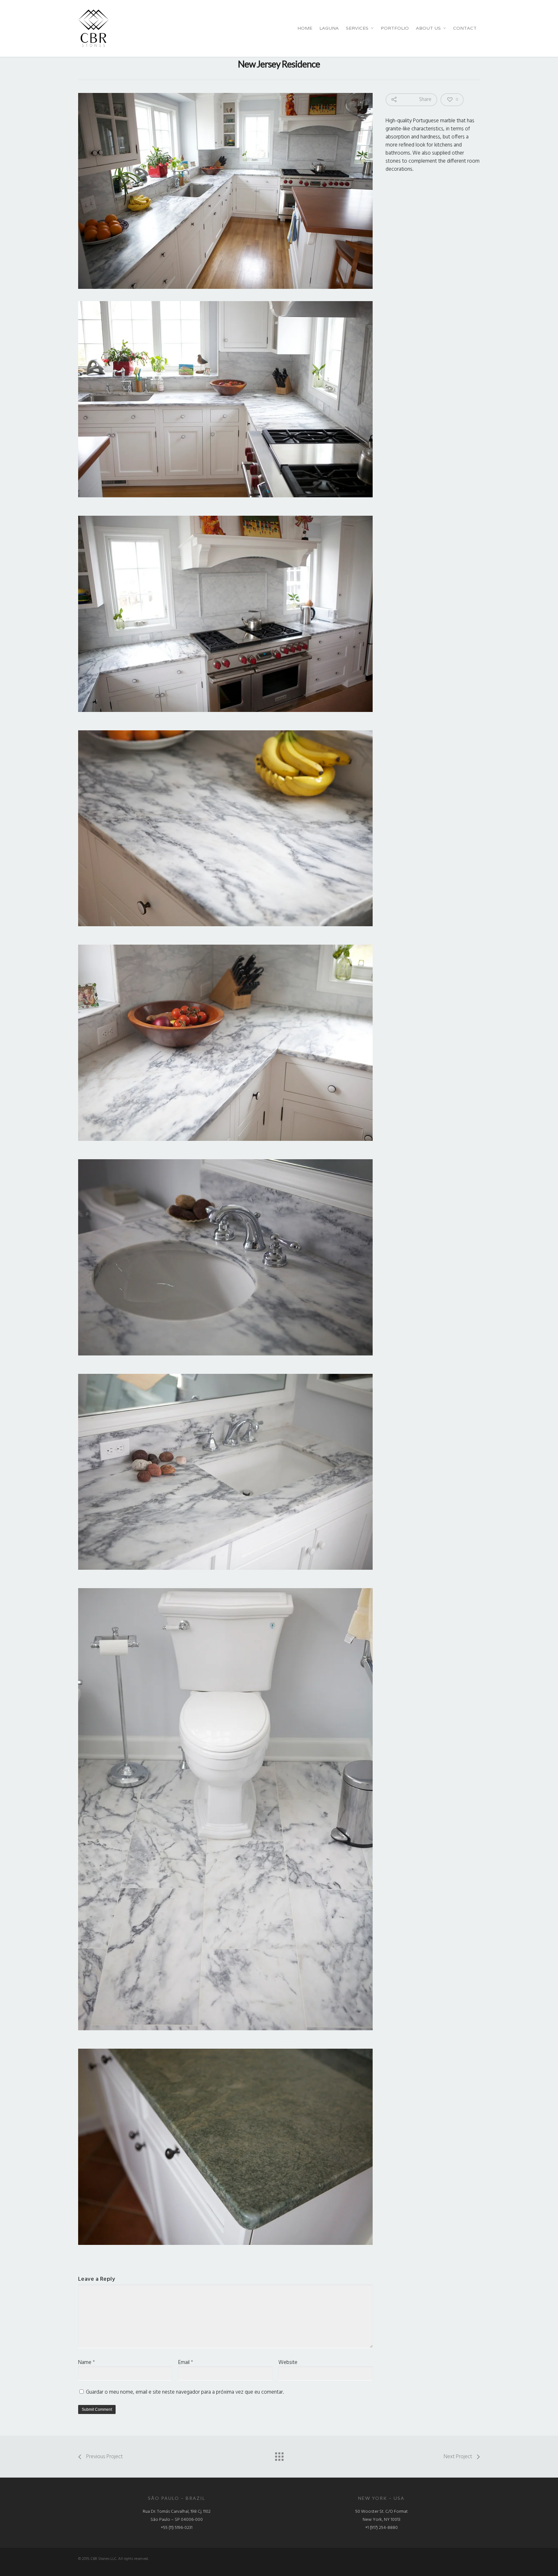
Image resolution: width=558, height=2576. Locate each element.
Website (288, 2363)
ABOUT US (428, 28)
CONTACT (465, 28)
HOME (305, 28)
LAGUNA (329, 28)
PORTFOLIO (395, 28)
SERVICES (357, 28)
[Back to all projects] (279, 2455)
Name (87, 2363)
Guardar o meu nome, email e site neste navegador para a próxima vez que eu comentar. (185, 2392)
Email (186, 2363)
